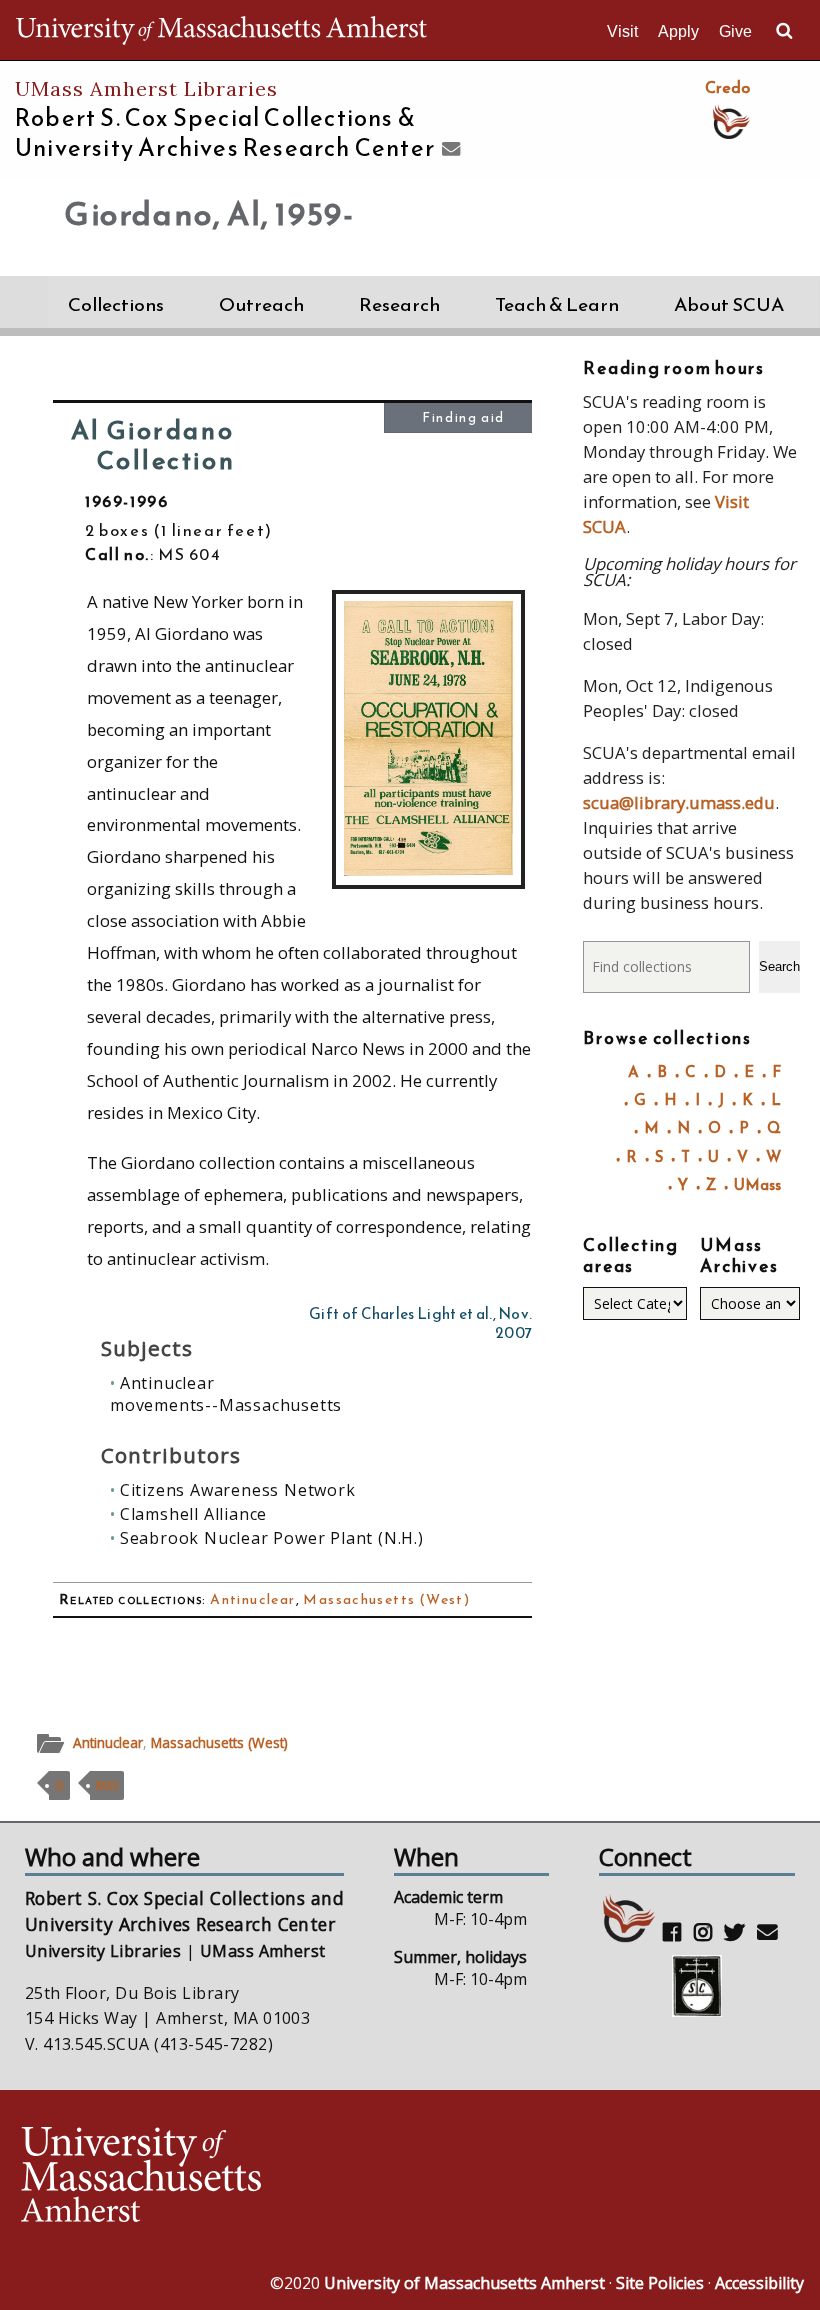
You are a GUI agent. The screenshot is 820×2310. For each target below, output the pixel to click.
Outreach (261, 304)
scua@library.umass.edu (679, 802)
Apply (678, 31)
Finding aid (463, 417)
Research (399, 304)
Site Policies (660, 2283)
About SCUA (729, 304)
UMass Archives (739, 1255)
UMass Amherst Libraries (146, 88)
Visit (622, 31)
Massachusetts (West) (386, 1599)
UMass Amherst (263, 1951)
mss (107, 1785)
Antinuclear (252, 1599)
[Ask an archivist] (448, 150)
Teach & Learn (557, 304)
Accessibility (759, 2283)
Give (735, 31)
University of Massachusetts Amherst (464, 2283)
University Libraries (103, 1951)
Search (779, 966)
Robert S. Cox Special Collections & (225, 133)
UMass (757, 1184)
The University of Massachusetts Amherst (221, 30)
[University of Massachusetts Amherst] (213, 2177)
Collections (116, 304)
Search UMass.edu (784, 31)
